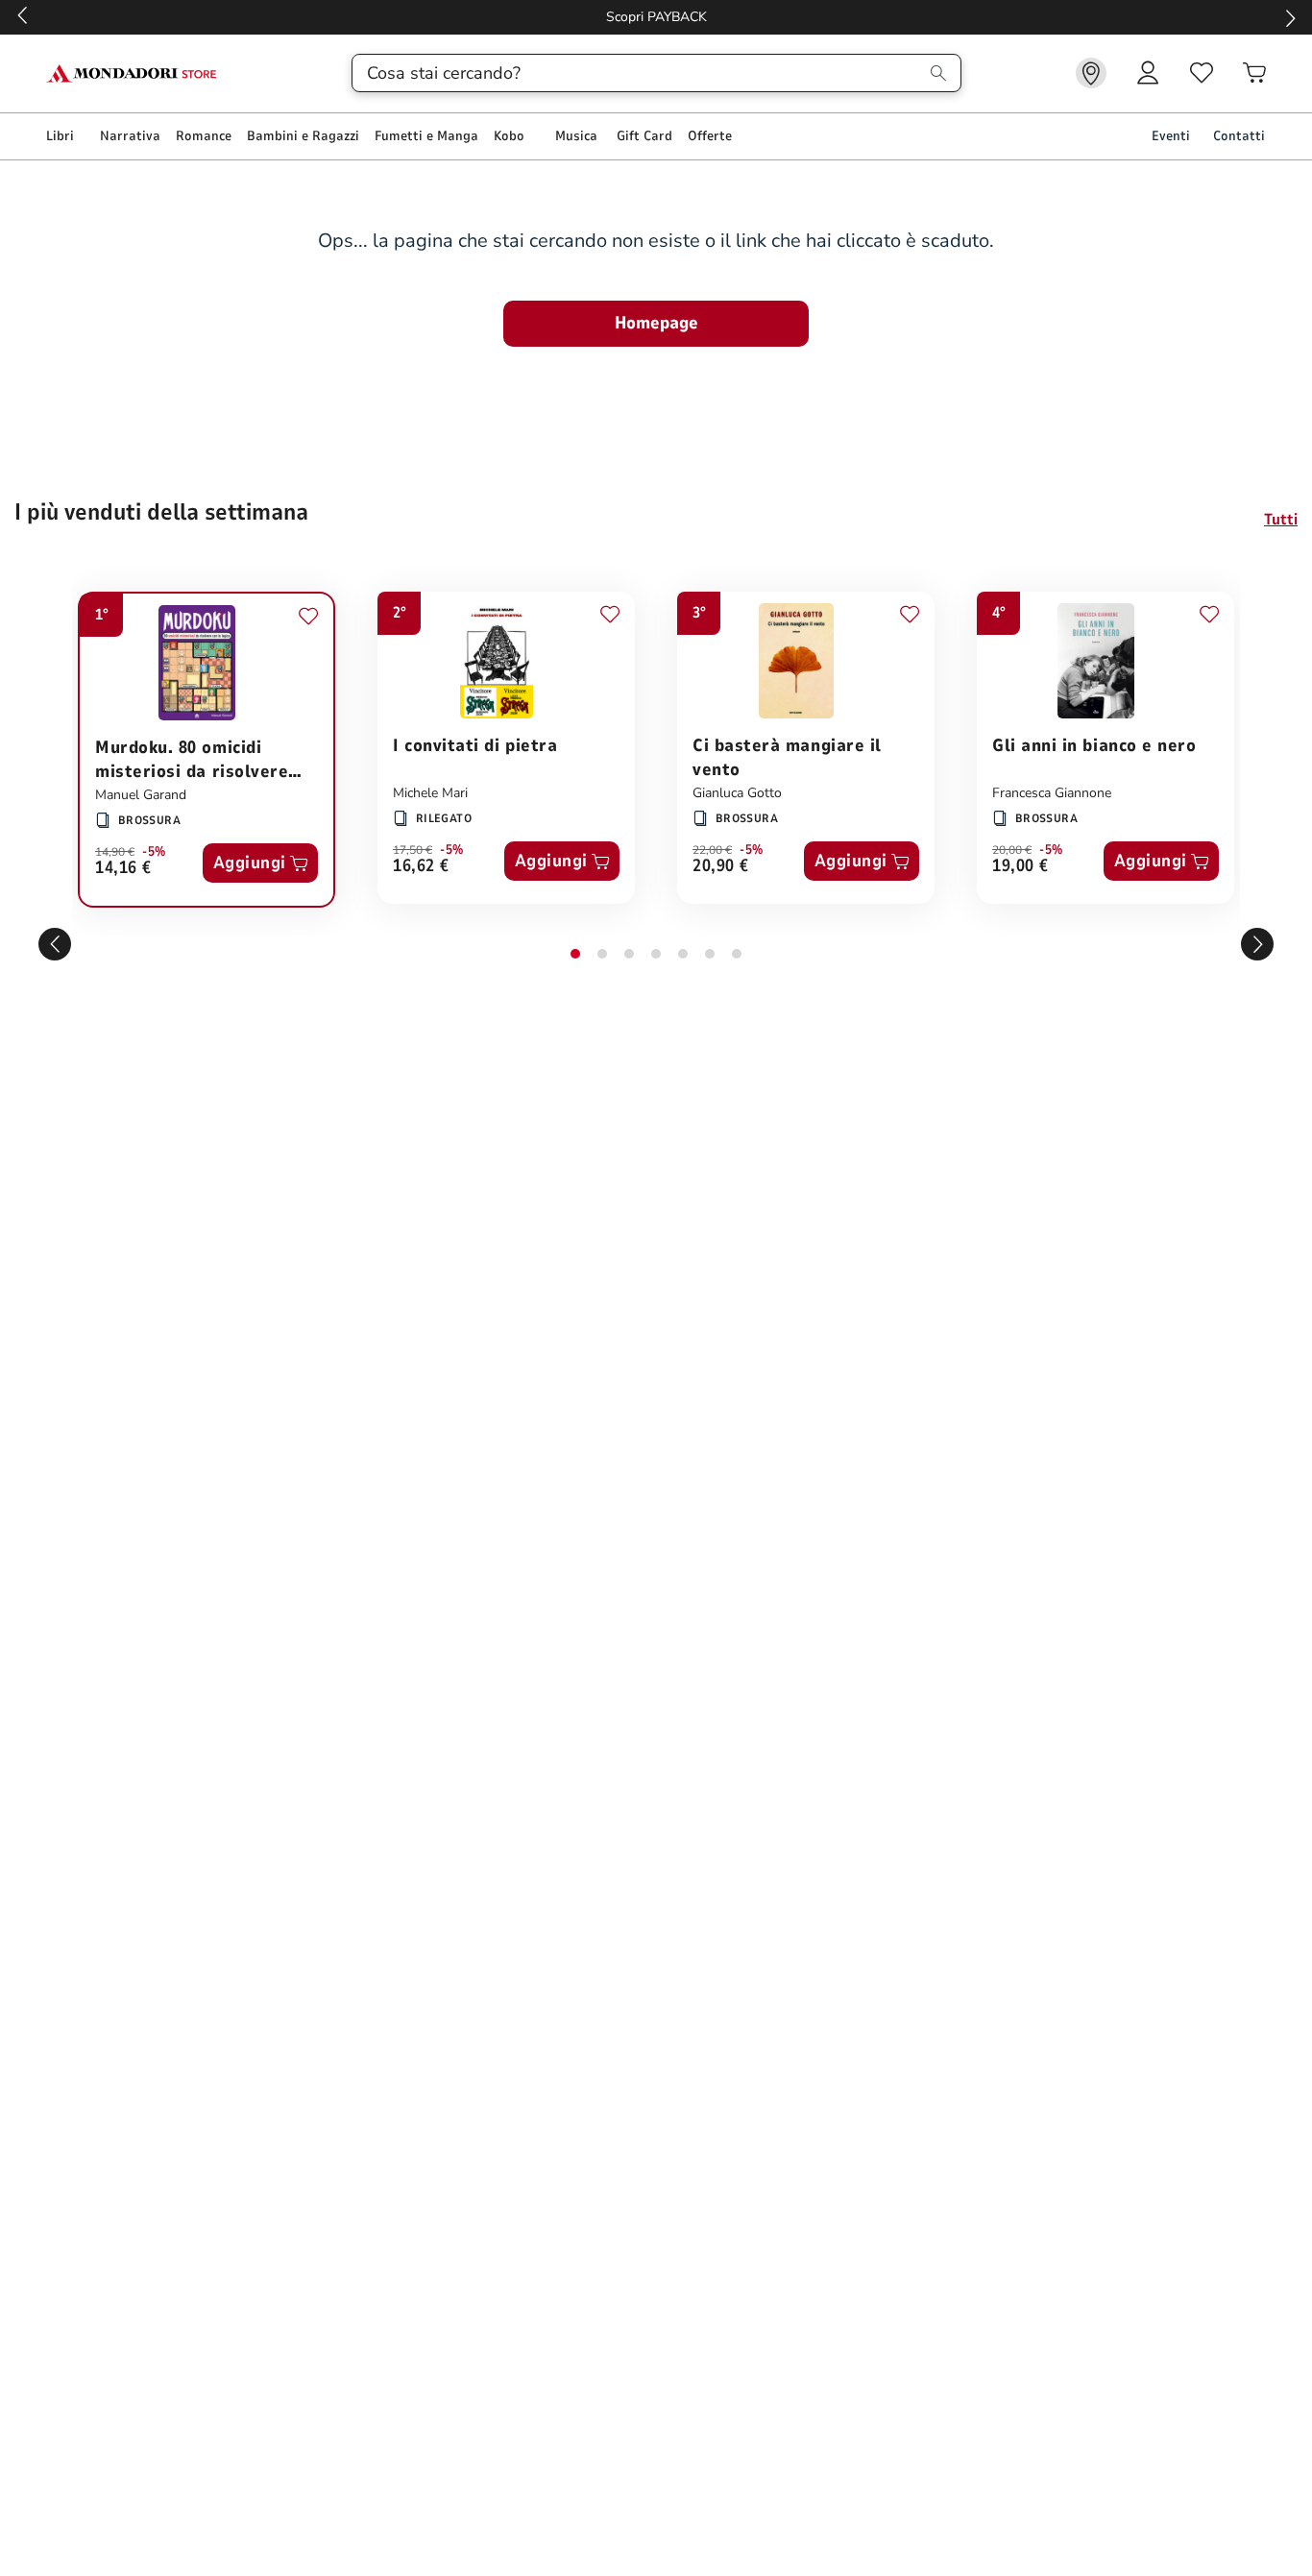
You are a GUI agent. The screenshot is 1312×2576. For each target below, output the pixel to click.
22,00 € (712, 850)
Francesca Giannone (1052, 793)
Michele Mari (430, 793)
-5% (154, 852)
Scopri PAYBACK (656, 17)
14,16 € (123, 869)
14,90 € (115, 852)
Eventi (1171, 136)
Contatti (1239, 136)
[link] (1091, 73)
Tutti (1281, 520)
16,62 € (421, 867)
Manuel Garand (141, 795)
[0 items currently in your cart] (1254, 73)
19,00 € (1020, 867)
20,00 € (1012, 850)
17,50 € (413, 850)
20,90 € (721, 867)
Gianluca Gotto (737, 793)
